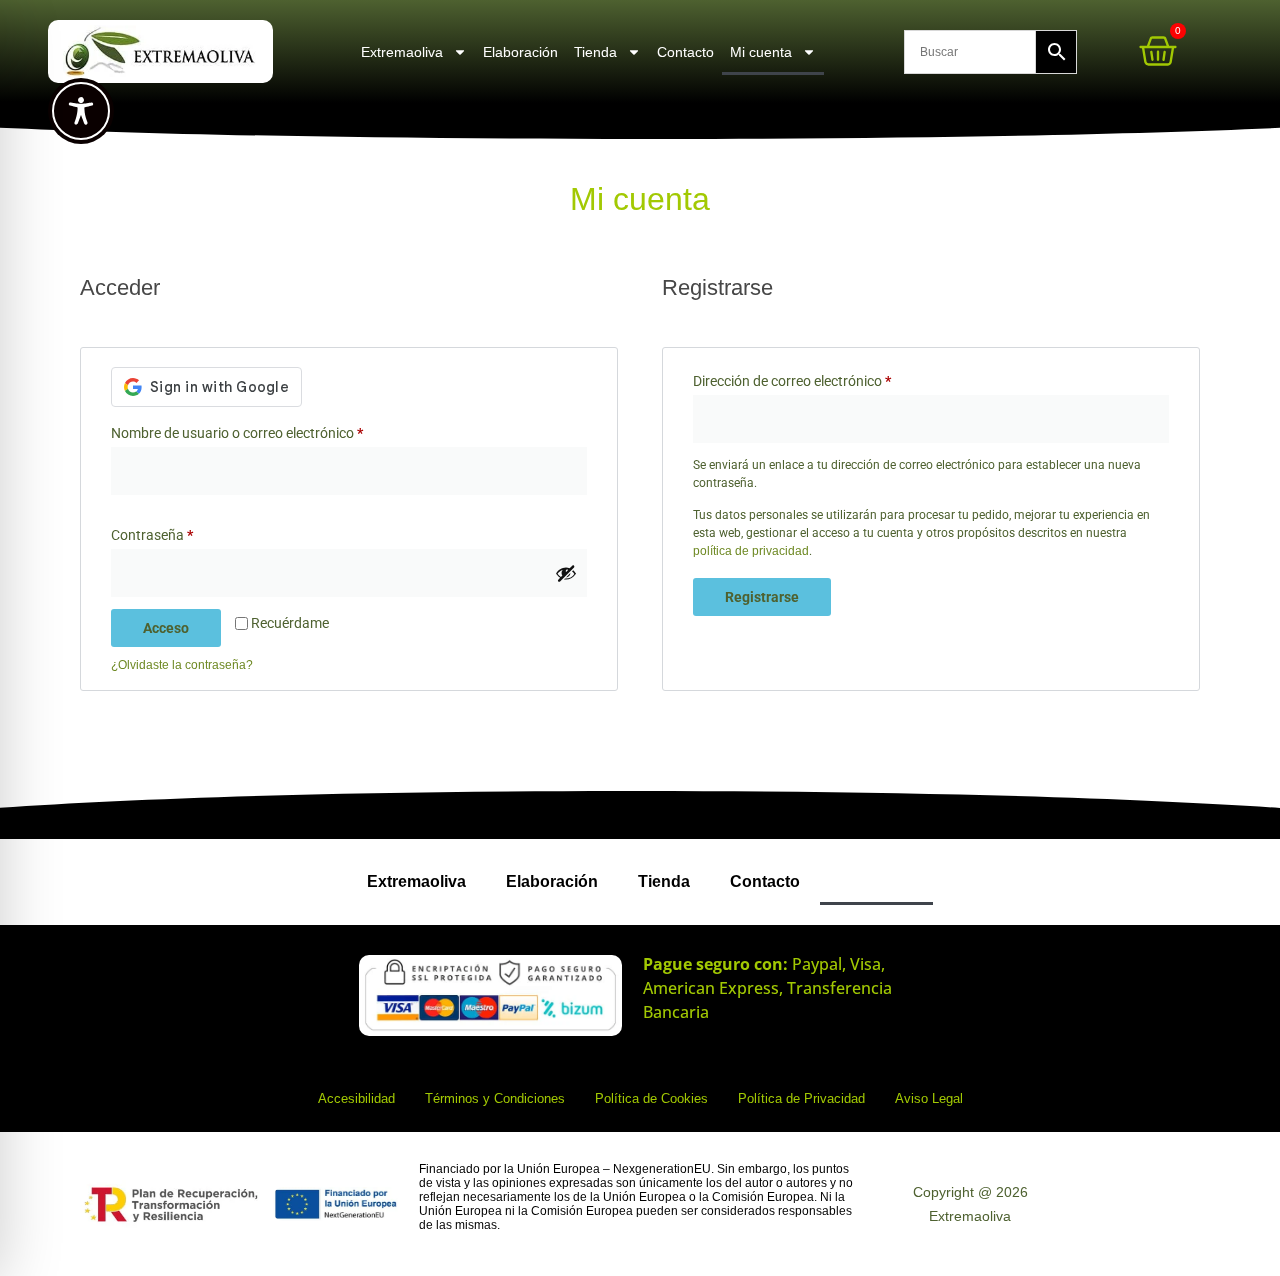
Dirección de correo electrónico (826, 378)
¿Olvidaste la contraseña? (182, 665)
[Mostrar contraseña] (566, 573)
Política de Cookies (651, 1098)
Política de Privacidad (801, 1098)
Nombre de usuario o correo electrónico (271, 430)
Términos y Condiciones (495, 1098)
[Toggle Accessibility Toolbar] (81, 111)
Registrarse (762, 597)
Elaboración (520, 52)
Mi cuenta (761, 52)
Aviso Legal (929, 1098)
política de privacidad (751, 551)
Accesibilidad (356, 1098)
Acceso (166, 628)
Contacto (685, 52)
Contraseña (186, 532)
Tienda (595, 52)
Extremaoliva (402, 52)
